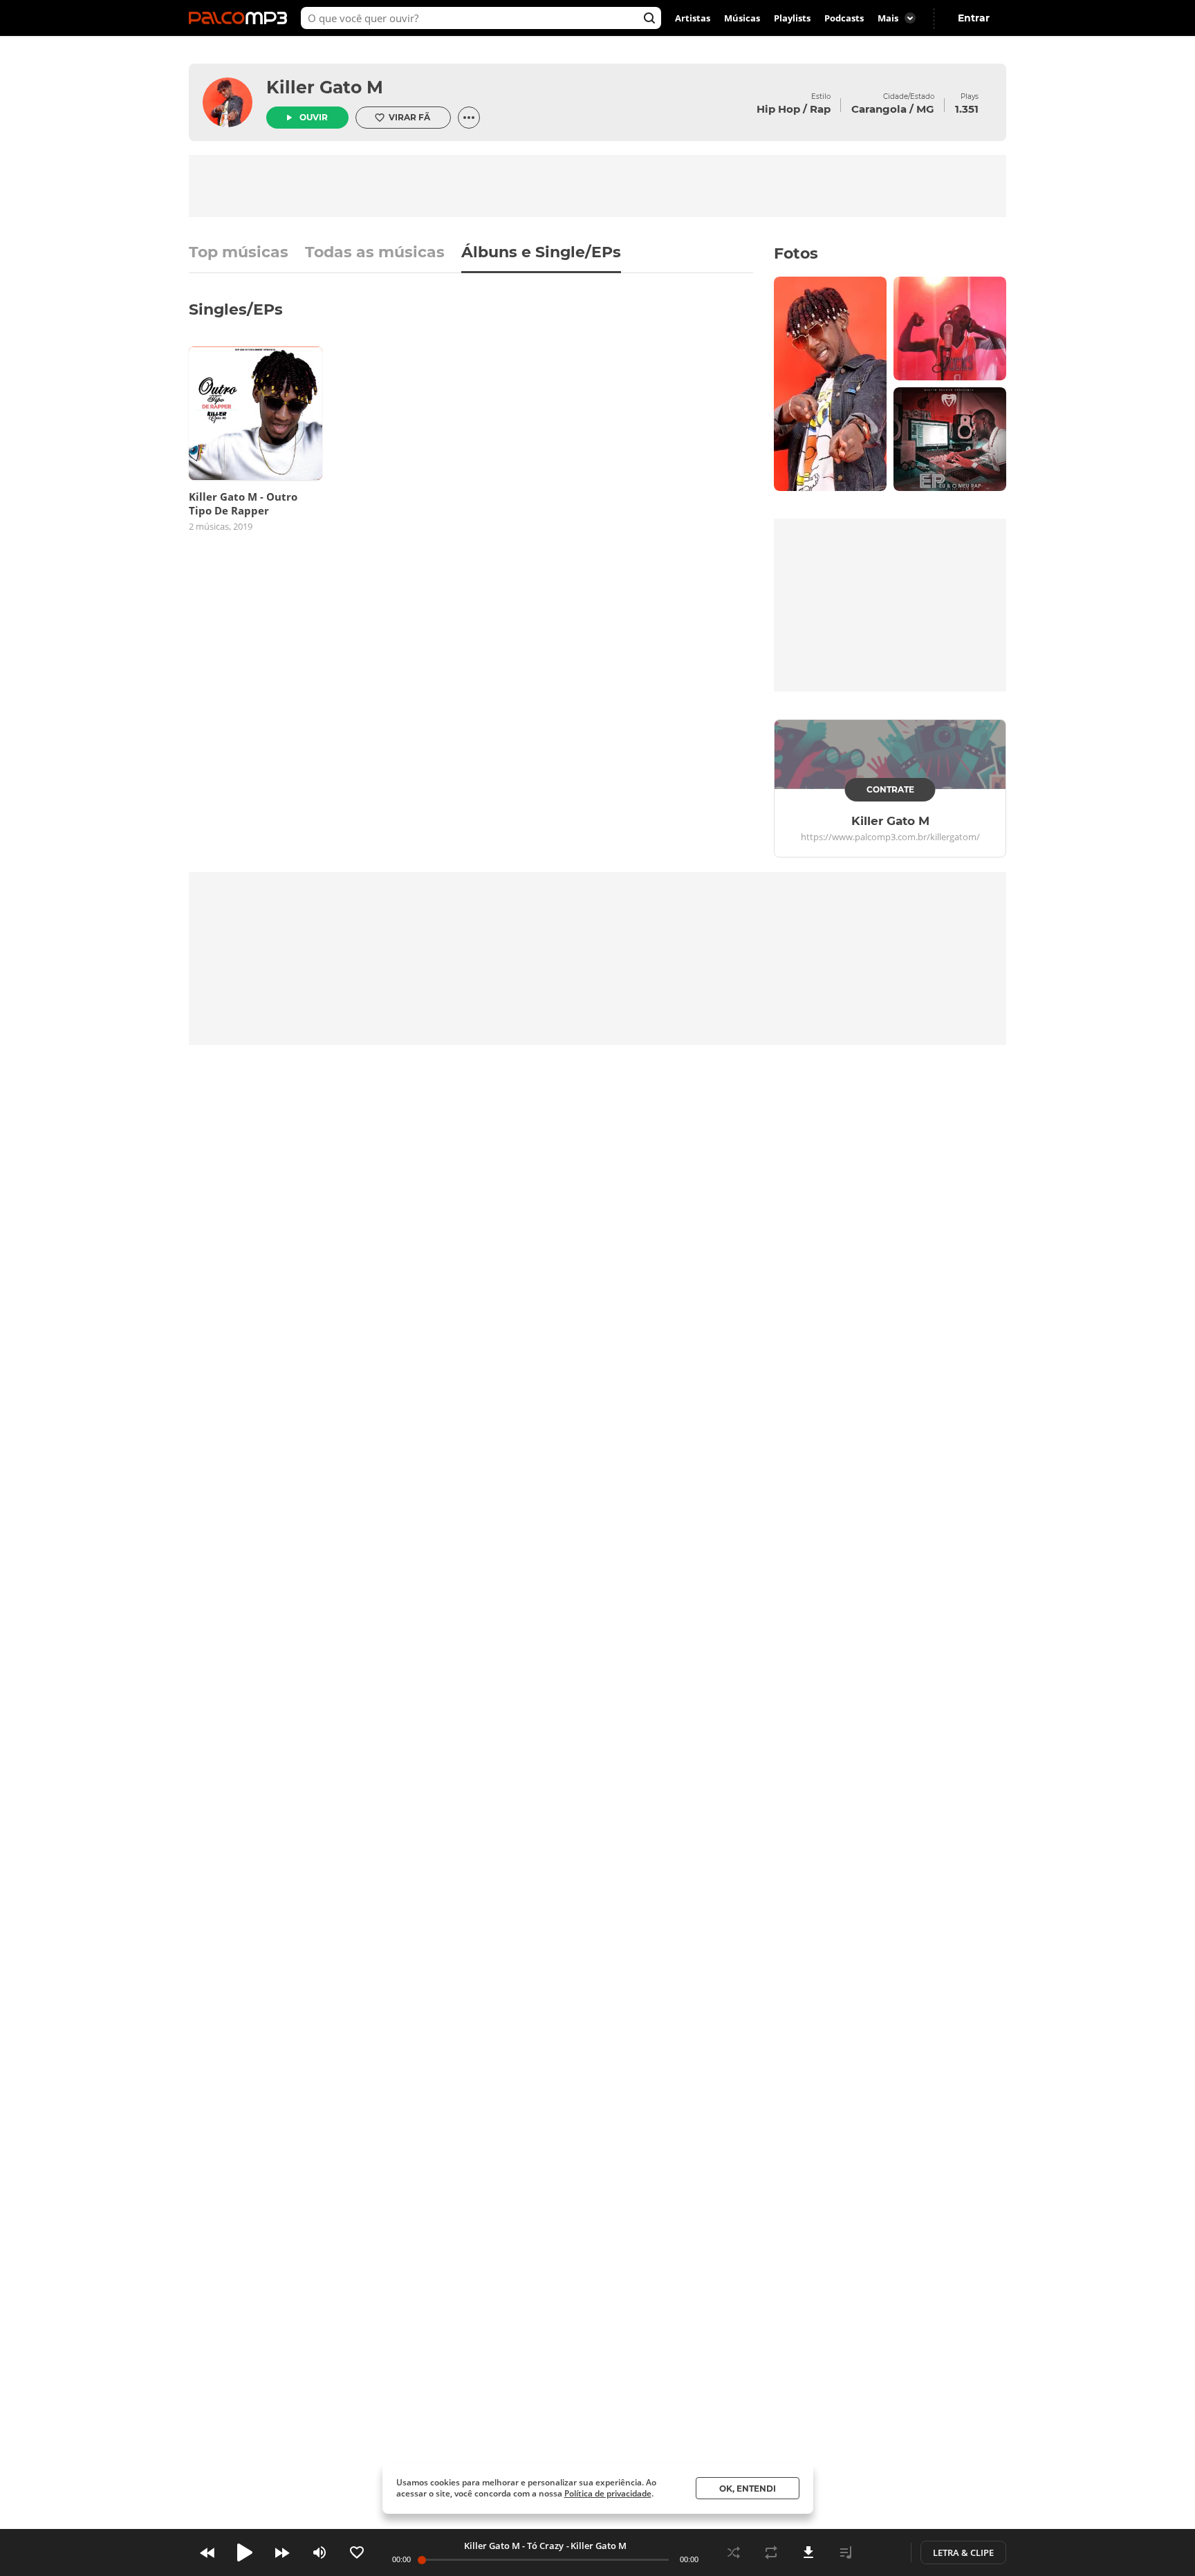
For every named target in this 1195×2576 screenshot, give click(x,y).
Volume (319, 2552)
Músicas (742, 18)
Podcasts (844, 18)
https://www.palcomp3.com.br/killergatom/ (890, 837)
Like (357, 2552)
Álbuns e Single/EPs (541, 253)
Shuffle (734, 2552)
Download (808, 2552)
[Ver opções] (469, 118)
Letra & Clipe (963, 2552)
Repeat (771, 2552)
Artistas (693, 18)
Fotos (796, 253)
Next (282, 2552)
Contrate (890, 789)
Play (245, 2552)
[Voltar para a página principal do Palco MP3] (241, 18)
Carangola (879, 109)
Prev (207, 2552)
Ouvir (314, 117)
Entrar (974, 18)
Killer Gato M (325, 87)
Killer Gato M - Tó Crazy (514, 2546)
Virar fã (409, 117)
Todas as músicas (375, 253)
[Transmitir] (883, 2552)
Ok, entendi (748, 2489)
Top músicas (239, 253)
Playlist (846, 2552)
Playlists (792, 18)
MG (925, 109)
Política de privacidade (608, 2493)
